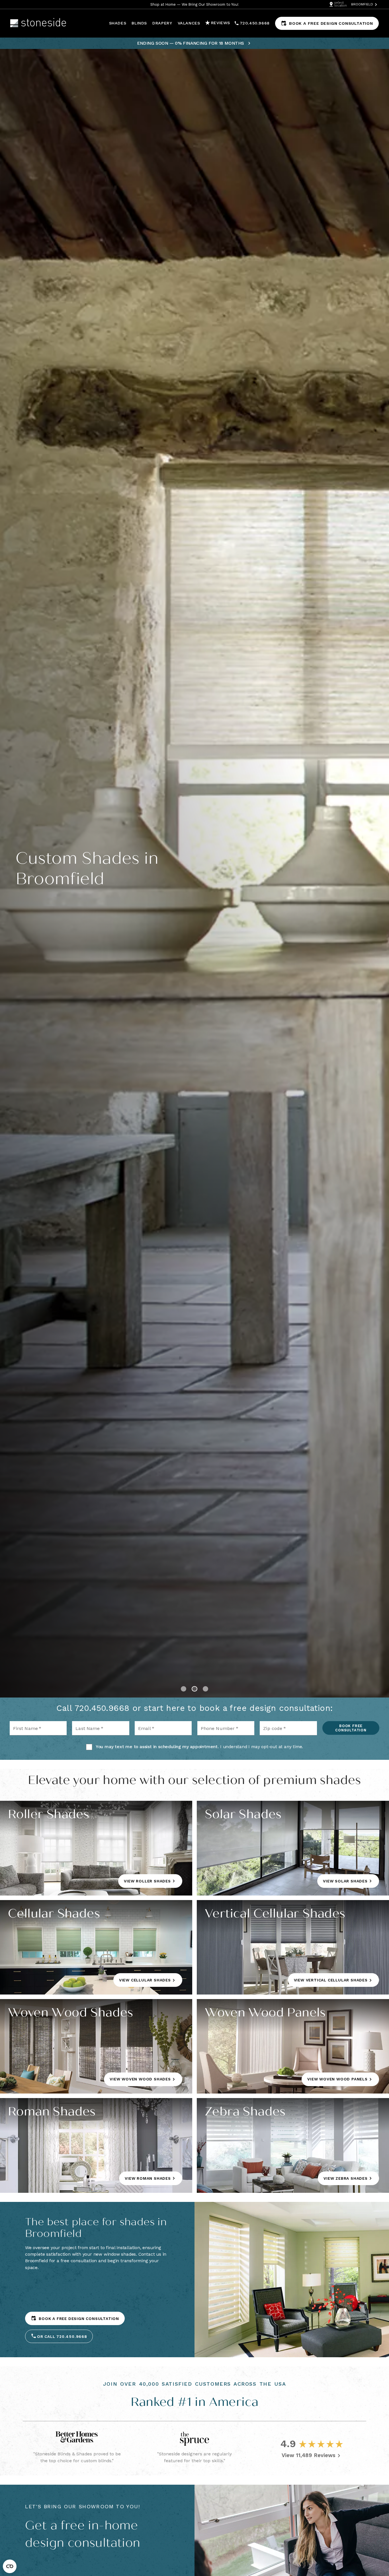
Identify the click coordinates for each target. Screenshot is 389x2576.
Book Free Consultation (351, 1728)
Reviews (221, 23)
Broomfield (362, 4)
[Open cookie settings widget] (10, 2566)
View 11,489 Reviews (309, 2455)
